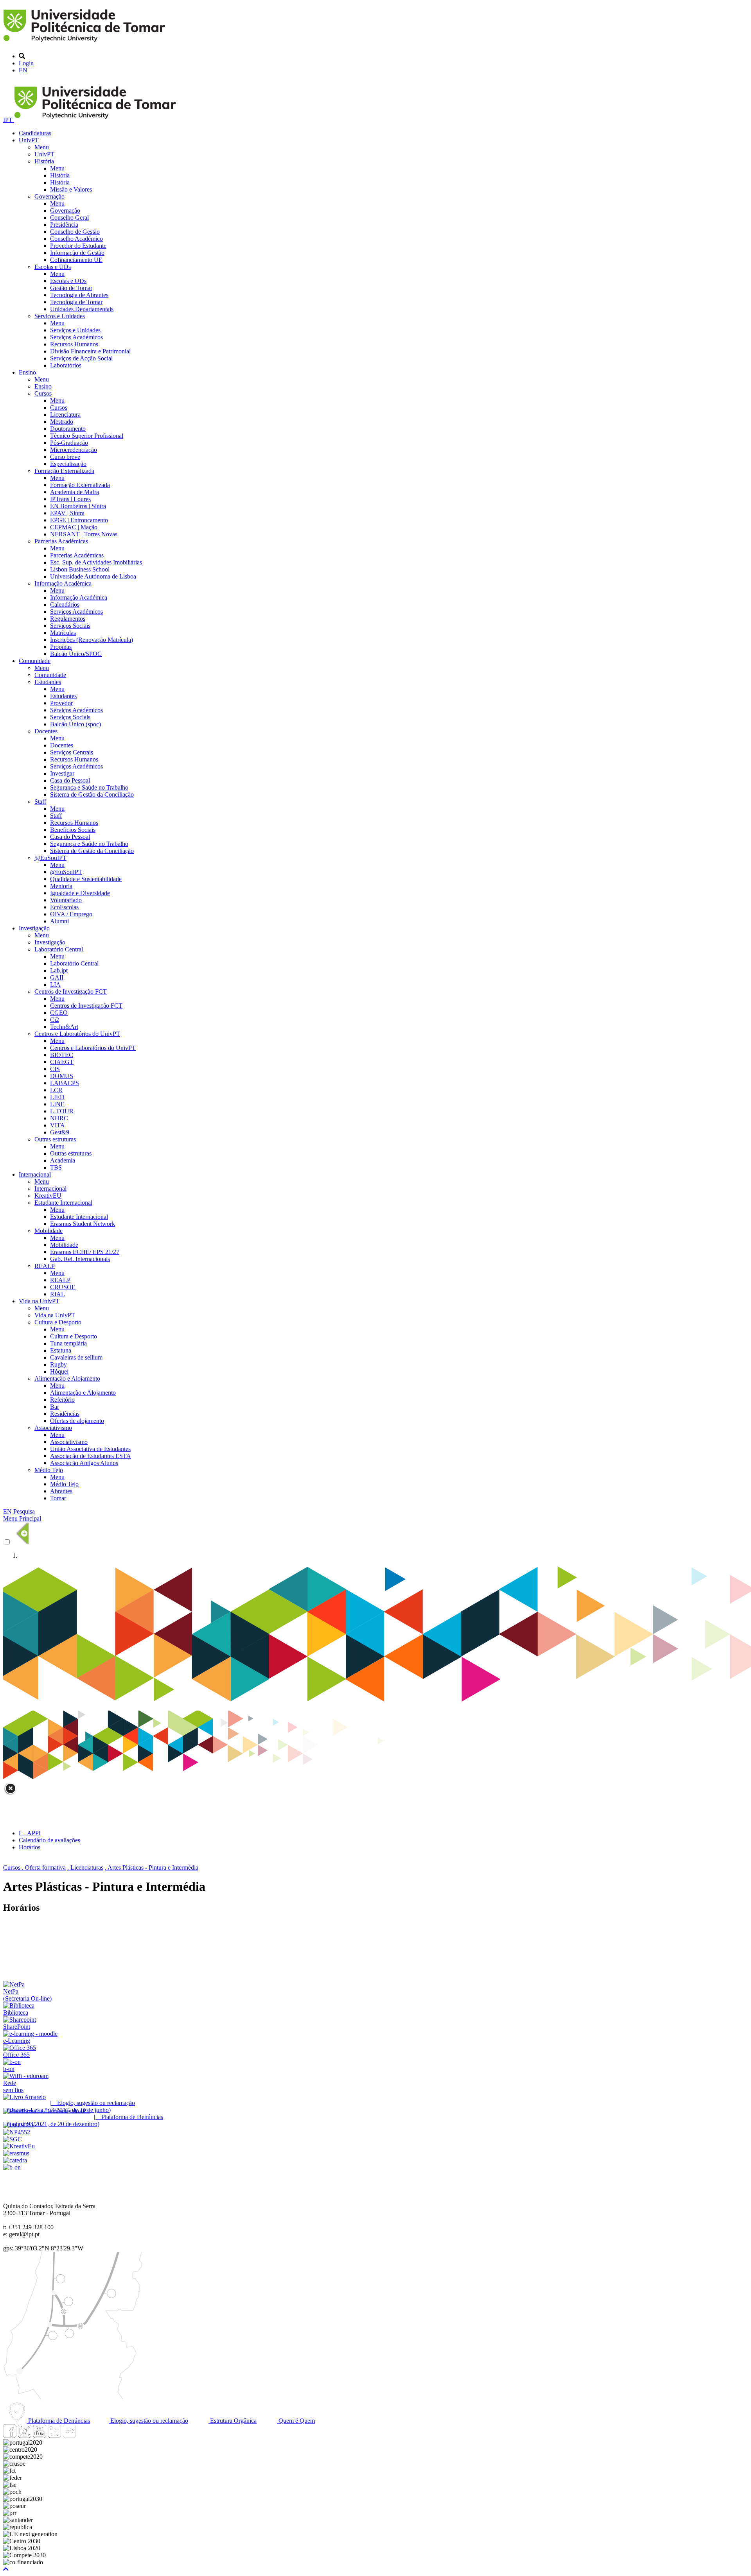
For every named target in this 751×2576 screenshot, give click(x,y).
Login (26, 63)
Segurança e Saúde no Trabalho (89, 787)
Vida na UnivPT (39, 1301)
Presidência (64, 225)
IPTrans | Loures (70, 499)
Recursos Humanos (74, 344)
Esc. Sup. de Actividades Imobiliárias (96, 562)
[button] (6, 2569)
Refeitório (62, 1400)
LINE (57, 1104)
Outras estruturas (55, 1139)
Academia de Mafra (75, 492)
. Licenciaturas (85, 1868)
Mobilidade (49, 1231)
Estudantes (48, 682)
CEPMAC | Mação (74, 527)
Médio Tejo (49, 1470)
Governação (49, 196)
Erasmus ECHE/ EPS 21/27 (85, 1252)
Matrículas (63, 633)
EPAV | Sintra (67, 513)
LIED (57, 1097)
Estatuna (61, 1350)
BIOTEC (62, 1055)
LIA (55, 984)
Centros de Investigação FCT (71, 992)
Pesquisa (24, 1511)
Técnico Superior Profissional (87, 436)
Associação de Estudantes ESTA (91, 1456)
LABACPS (65, 1083)
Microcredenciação (74, 450)
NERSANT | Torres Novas (84, 534)
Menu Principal (22, 1518)
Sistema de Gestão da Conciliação (92, 794)
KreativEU (48, 1196)
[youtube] (40, 2435)
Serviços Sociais (70, 626)
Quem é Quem (296, 2421)
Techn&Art (64, 1027)
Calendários (65, 605)
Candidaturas (35, 133)
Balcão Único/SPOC (76, 654)
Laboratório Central (59, 949)
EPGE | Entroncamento (79, 520)
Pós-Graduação (69, 443)
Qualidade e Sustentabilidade (86, 879)
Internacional (35, 1174)
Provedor (61, 703)
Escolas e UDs (53, 267)
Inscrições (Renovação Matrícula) (92, 640)
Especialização (68, 464)
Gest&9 (60, 1132)
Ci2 (55, 1020)
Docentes (46, 731)
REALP (45, 1266)
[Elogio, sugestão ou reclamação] (24, 2097)
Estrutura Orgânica (233, 2421)
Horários (30, 1847)
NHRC (59, 1118)
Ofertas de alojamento (77, 1421)
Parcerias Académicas (61, 541)
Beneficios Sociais (73, 830)
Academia (63, 1160)
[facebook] (10, 2435)
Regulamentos (68, 619)
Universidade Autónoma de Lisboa (93, 576)
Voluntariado (66, 900)
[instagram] (25, 2435)
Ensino (27, 372)
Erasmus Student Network (83, 1224)
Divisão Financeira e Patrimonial (90, 351)
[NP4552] (17, 2132)
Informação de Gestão (77, 253)
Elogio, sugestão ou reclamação (148, 2421)
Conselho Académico (76, 239)
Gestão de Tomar (71, 288)
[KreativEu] (19, 2146)
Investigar (62, 773)
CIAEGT (62, 1062)
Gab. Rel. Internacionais (80, 1259)
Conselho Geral (69, 218)
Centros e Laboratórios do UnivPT (77, 1034)
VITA (57, 1125)
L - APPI (30, 1833)
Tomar (58, 1498)
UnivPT (29, 140)
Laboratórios (66, 365)
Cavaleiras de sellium (76, 1357)
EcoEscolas (64, 907)
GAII (57, 977)
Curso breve (65, 457)
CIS (55, 1069)
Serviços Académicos (76, 337)
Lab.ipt (59, 970)
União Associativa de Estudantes (90, 1449)
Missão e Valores (71, 189)
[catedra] (15, 2160)
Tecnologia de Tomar (76, 302)
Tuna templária (68, 1343)
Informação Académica (63, 583)
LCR (56, 1090)
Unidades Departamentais (82, 309)
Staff (40, 802)
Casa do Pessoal (70, 780)
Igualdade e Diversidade (80, 893)
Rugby (58, 1364)
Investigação (34, 928)
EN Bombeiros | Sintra (78, 506)
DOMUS (62, 1076)
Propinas (61, 647)
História (44, 161)
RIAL (57, 1294)
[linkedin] (54, 2435)
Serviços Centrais (72, 752)
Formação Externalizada (64, 471)
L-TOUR (62, 1111)
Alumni (59, 921)
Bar (55, 1407)
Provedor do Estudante (78, 246)
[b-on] (12, 2167)
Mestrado (62, 422)
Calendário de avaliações (49, 1840)
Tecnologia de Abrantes (79, 295)
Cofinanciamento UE (76, 260)
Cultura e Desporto (58, 1322)
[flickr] (69, 2435)
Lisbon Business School (80, 569)
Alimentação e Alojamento (67, 1378)
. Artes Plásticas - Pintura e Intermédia (152, 1868)
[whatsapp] (84, 2435)
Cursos (43, 393)
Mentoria (61, 886)
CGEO (59, 1013)
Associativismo (53, 1428)
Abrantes (61, 1491)
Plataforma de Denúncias (58, 2421)
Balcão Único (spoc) (75, 724)
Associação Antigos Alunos (84, 1463)
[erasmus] (16, 2153)
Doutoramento (68, 429)
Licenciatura (65, 415)
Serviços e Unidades (60, 316)
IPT (9, 120)
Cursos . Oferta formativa (34, 1868)
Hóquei (59, 1371)
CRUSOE (63, 1287)
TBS (56, 1167)
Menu (42, 147)
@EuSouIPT (50, 858)
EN (23, 70)
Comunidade (35, 661)
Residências (65, 1414)
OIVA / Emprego (71, 914)
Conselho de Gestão (75, 232)
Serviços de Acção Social (81, 358)
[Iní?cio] (85, 43)
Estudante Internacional (63, 1203)
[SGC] (13, 2139)
